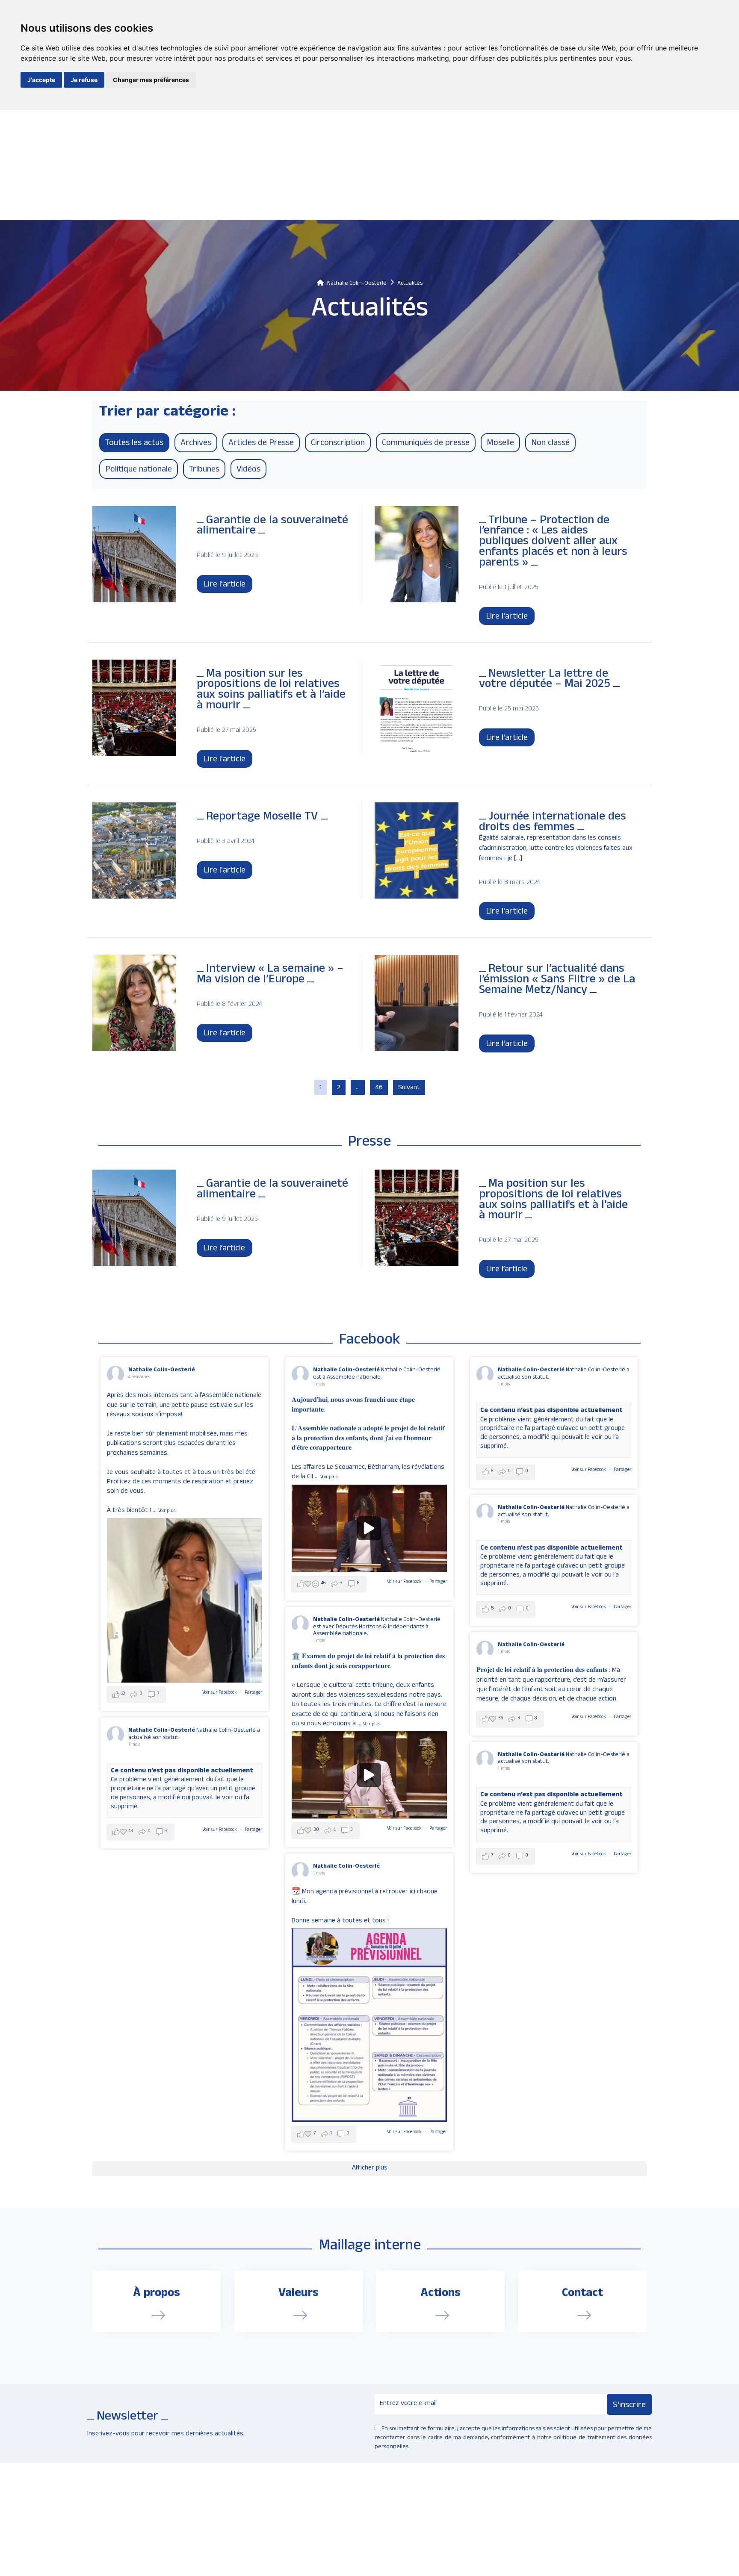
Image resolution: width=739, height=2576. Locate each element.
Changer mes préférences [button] (151, 80)
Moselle (500, 444)
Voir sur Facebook (220, 1693)
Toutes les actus (134, 444)
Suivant (409, 1088)
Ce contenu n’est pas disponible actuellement (551, 1411)
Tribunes (204, 470)
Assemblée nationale (340, 1634)
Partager (253, 1693)
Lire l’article (224, 1249)
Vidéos (248, 470)
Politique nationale (139, 470)
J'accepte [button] (41, 80)
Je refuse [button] (84, 80)
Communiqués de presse (426, 444)
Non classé (550, 444)
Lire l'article (225, 585)
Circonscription (338, 444)
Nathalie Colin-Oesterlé (162, 1370)
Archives (196, 444)
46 (379, 1088)
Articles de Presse (261, 444)
